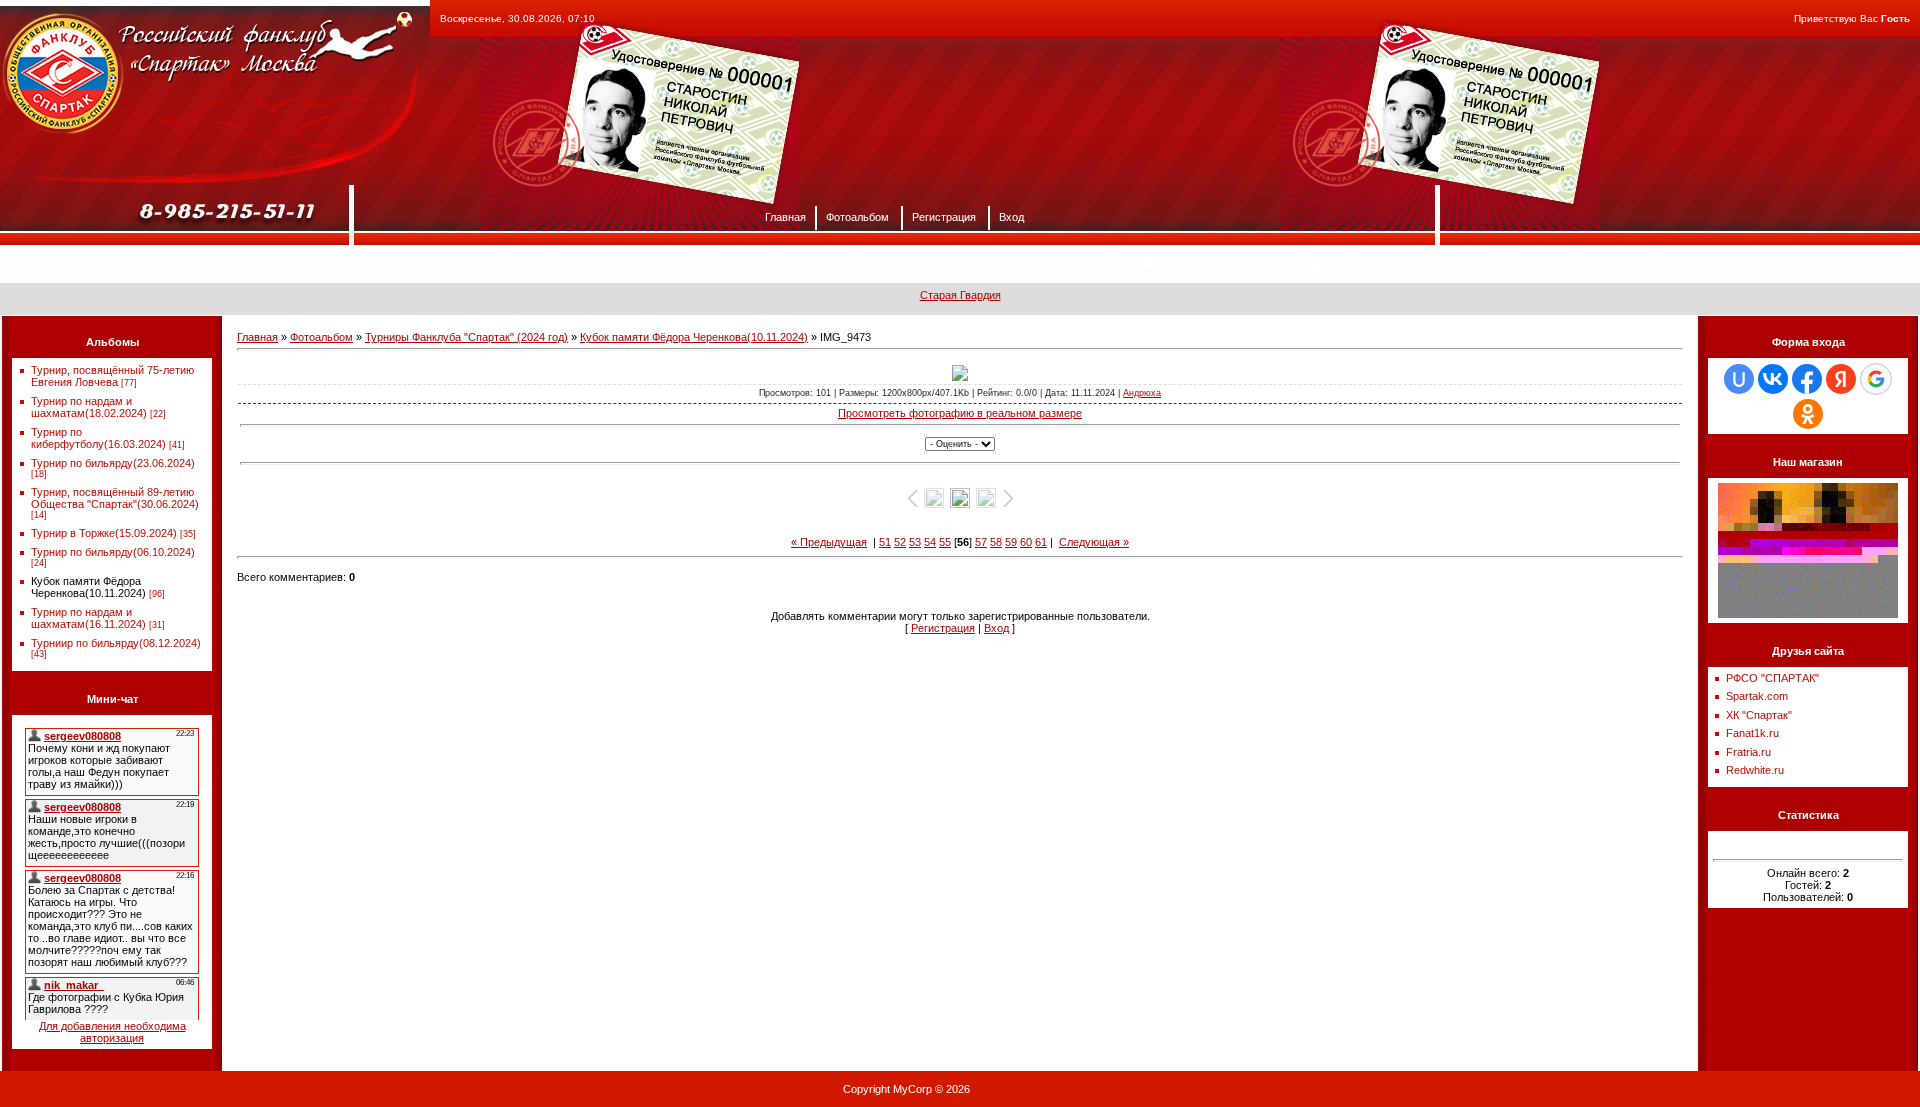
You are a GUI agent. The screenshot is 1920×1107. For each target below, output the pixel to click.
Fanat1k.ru (1752, 733)
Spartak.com (1757, 696)
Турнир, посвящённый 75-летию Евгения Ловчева (112, 376)
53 (915, 542)
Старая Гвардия (960, 295)
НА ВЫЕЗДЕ (916, 264)
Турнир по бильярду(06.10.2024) (113, 552)
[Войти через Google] (1876, 379)
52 (900, 542)
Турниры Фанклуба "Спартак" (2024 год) (466, 337)
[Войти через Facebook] (1807, 379)
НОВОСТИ (711, 264)
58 (996, 542)
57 (981, 542)
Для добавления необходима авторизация (112, 1032)
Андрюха (1142, 393)
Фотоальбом (857, 216)
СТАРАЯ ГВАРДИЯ (1283, 264)
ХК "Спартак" (1759, 715)
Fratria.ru (1748, 752)
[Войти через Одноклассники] (1808, 414)
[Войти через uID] (1739, 379)
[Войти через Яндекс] (1841, 379)
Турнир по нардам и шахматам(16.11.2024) (88, 618)
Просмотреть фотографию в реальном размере (960, 413)
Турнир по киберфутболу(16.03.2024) (98, 438)
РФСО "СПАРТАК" (1772, 678)
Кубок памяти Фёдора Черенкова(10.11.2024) (88, 587)
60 (1026, 542)
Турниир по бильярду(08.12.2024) (116, 643)
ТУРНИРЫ (1024, 264)
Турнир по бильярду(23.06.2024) (113, 463)
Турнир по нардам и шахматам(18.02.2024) (89, 407)
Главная (785, 216)
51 (885, 542)
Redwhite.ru (1755, 770)
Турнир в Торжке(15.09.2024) (104, 533)
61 (1041, 542)
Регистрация (944, 216)
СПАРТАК (810, 264)
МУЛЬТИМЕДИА (1141, 264)
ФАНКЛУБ (611, 264)
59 (1011, 542)
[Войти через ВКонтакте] (1773, 379)
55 (945, 542)
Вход (1011, 216)
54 (930, 542)
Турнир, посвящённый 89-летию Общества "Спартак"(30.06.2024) (115, 498)
